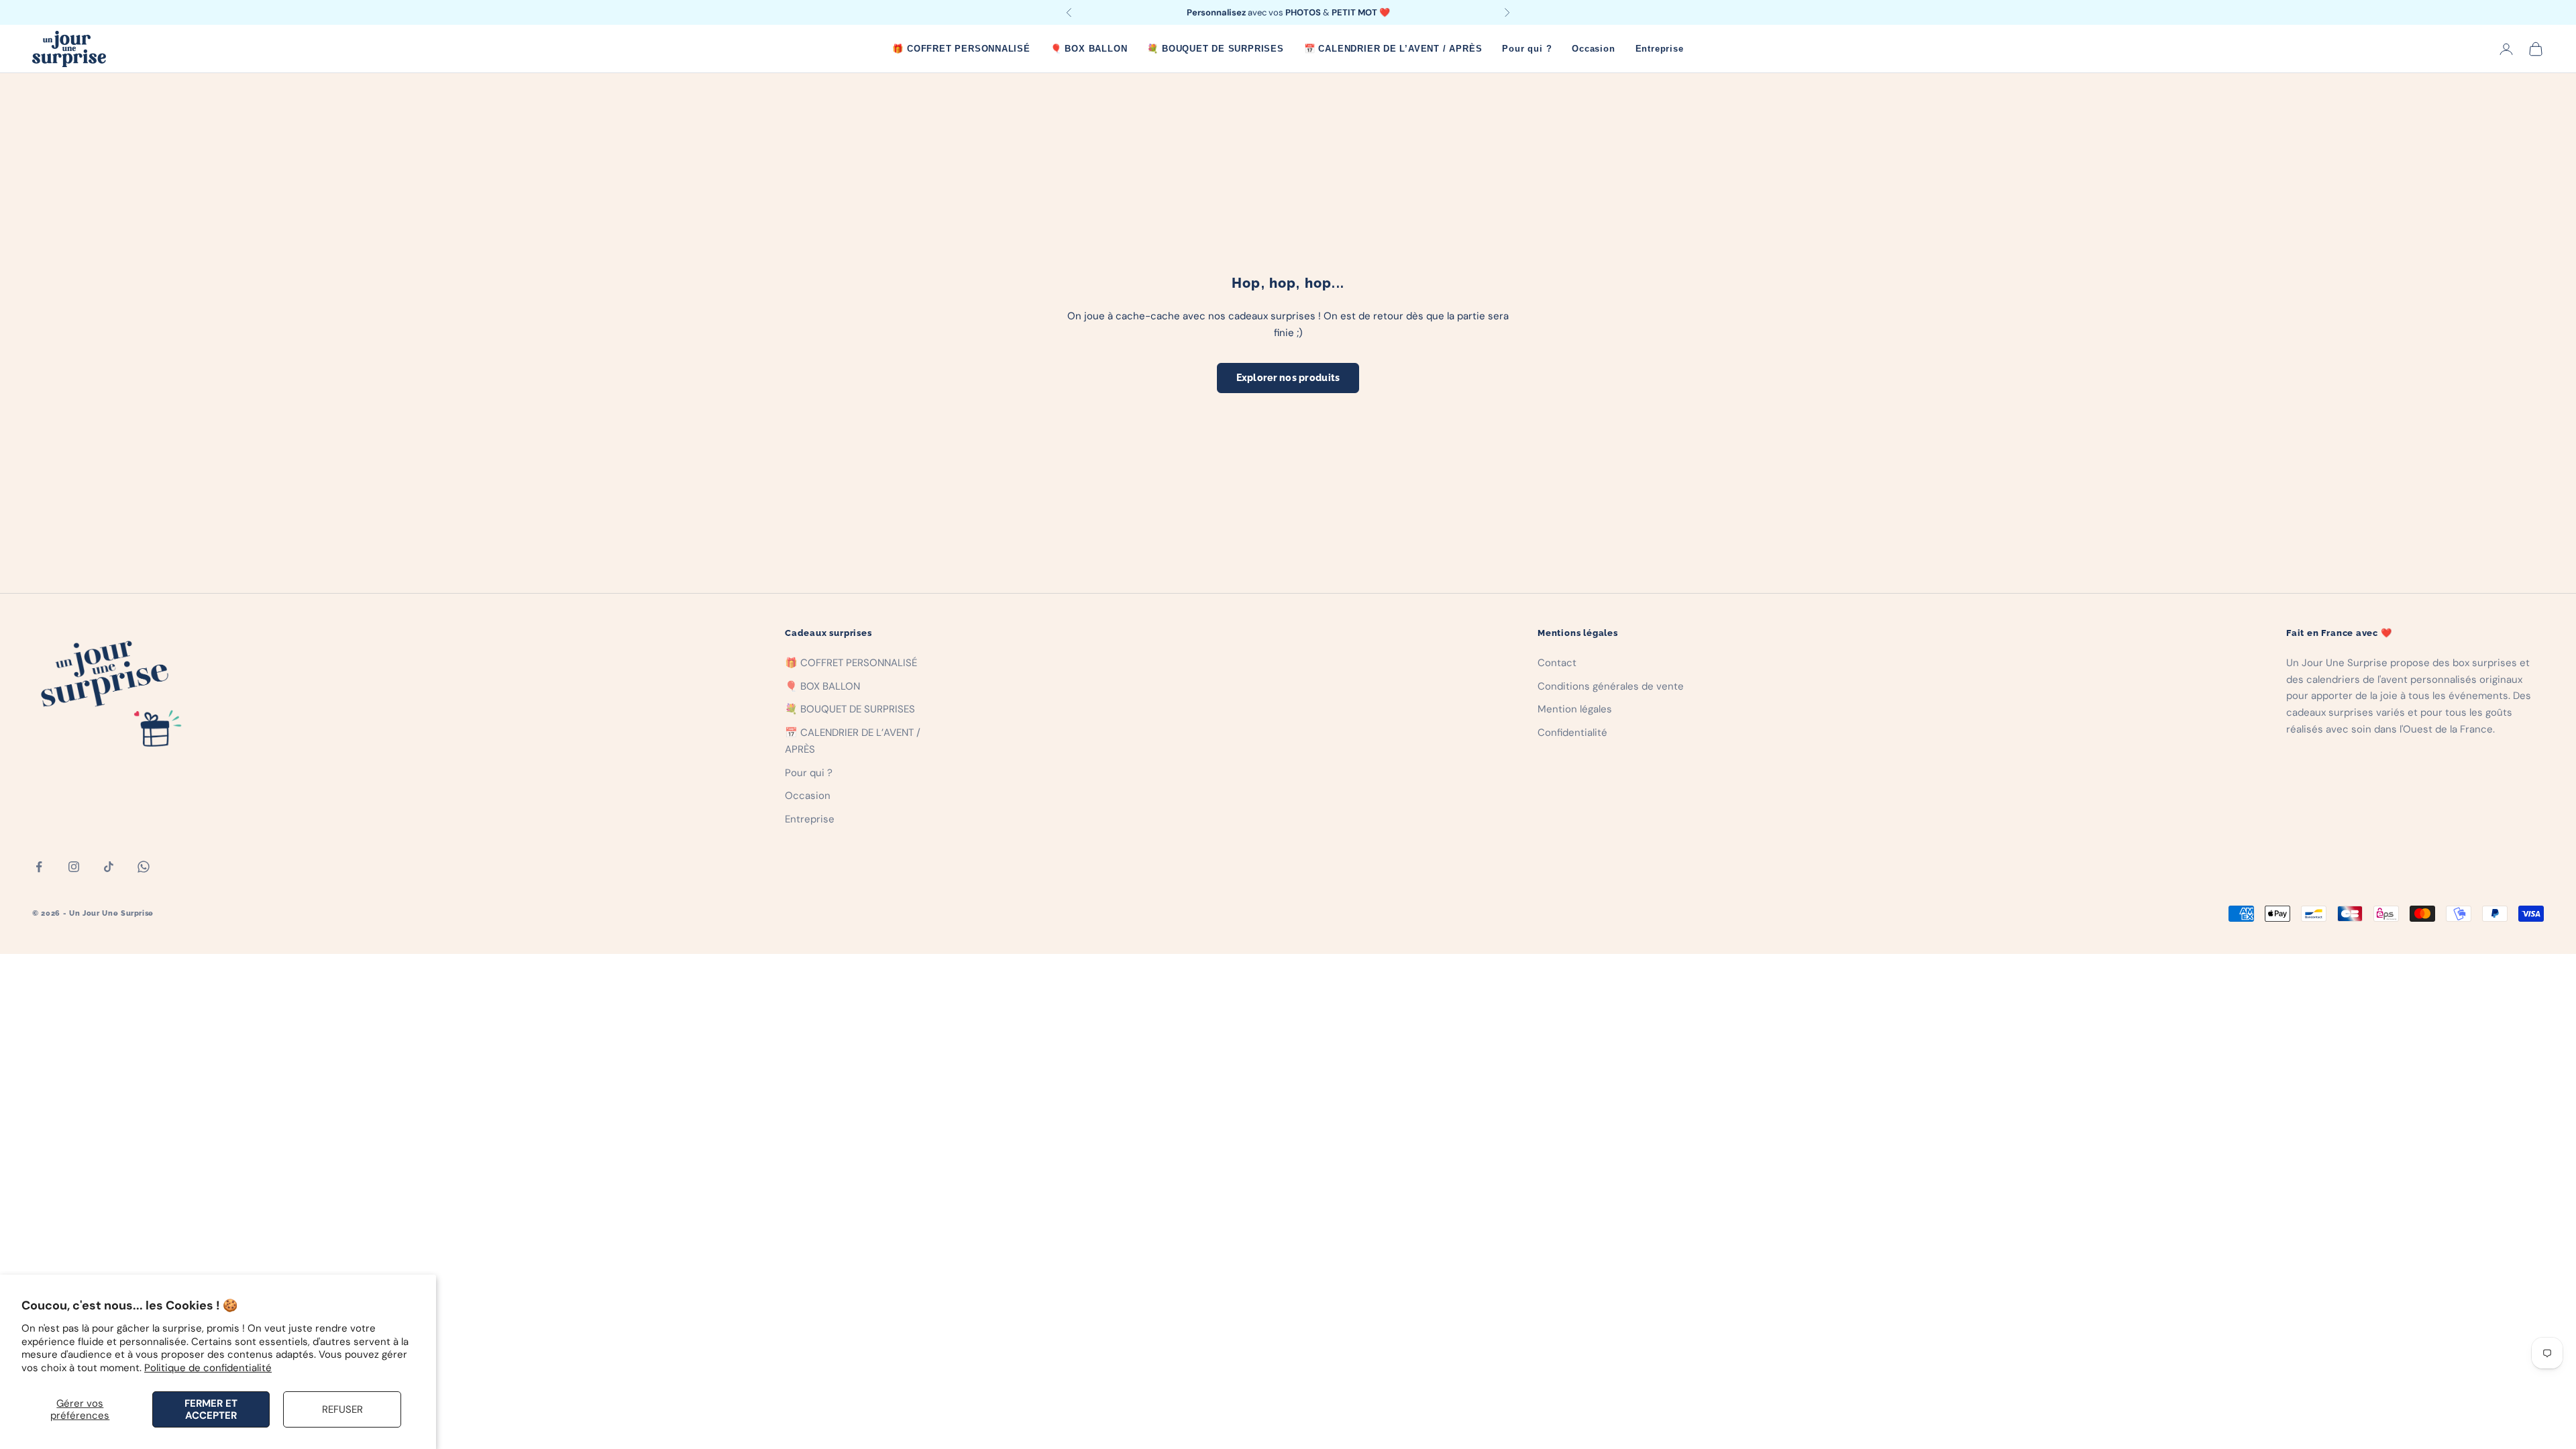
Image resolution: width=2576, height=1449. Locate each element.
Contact (1557, 663)
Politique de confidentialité (208, 1368)
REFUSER (342, 1409)
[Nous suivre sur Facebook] (39, 867)
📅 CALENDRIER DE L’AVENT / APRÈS (1393, 49)
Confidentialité (1572, 733)
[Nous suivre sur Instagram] (74, 867)
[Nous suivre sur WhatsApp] (144, 867)
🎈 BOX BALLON (1089, 49)
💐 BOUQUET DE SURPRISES (1215, 49)
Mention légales (1575, 709)
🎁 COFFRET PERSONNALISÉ (961, 49)
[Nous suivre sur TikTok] (109, 867)
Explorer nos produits (1288, 378)
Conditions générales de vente (1611, 686)
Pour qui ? (1527, 49)
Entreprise (1660, 49)
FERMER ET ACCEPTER (211, 1409)
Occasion (1593, 49)
